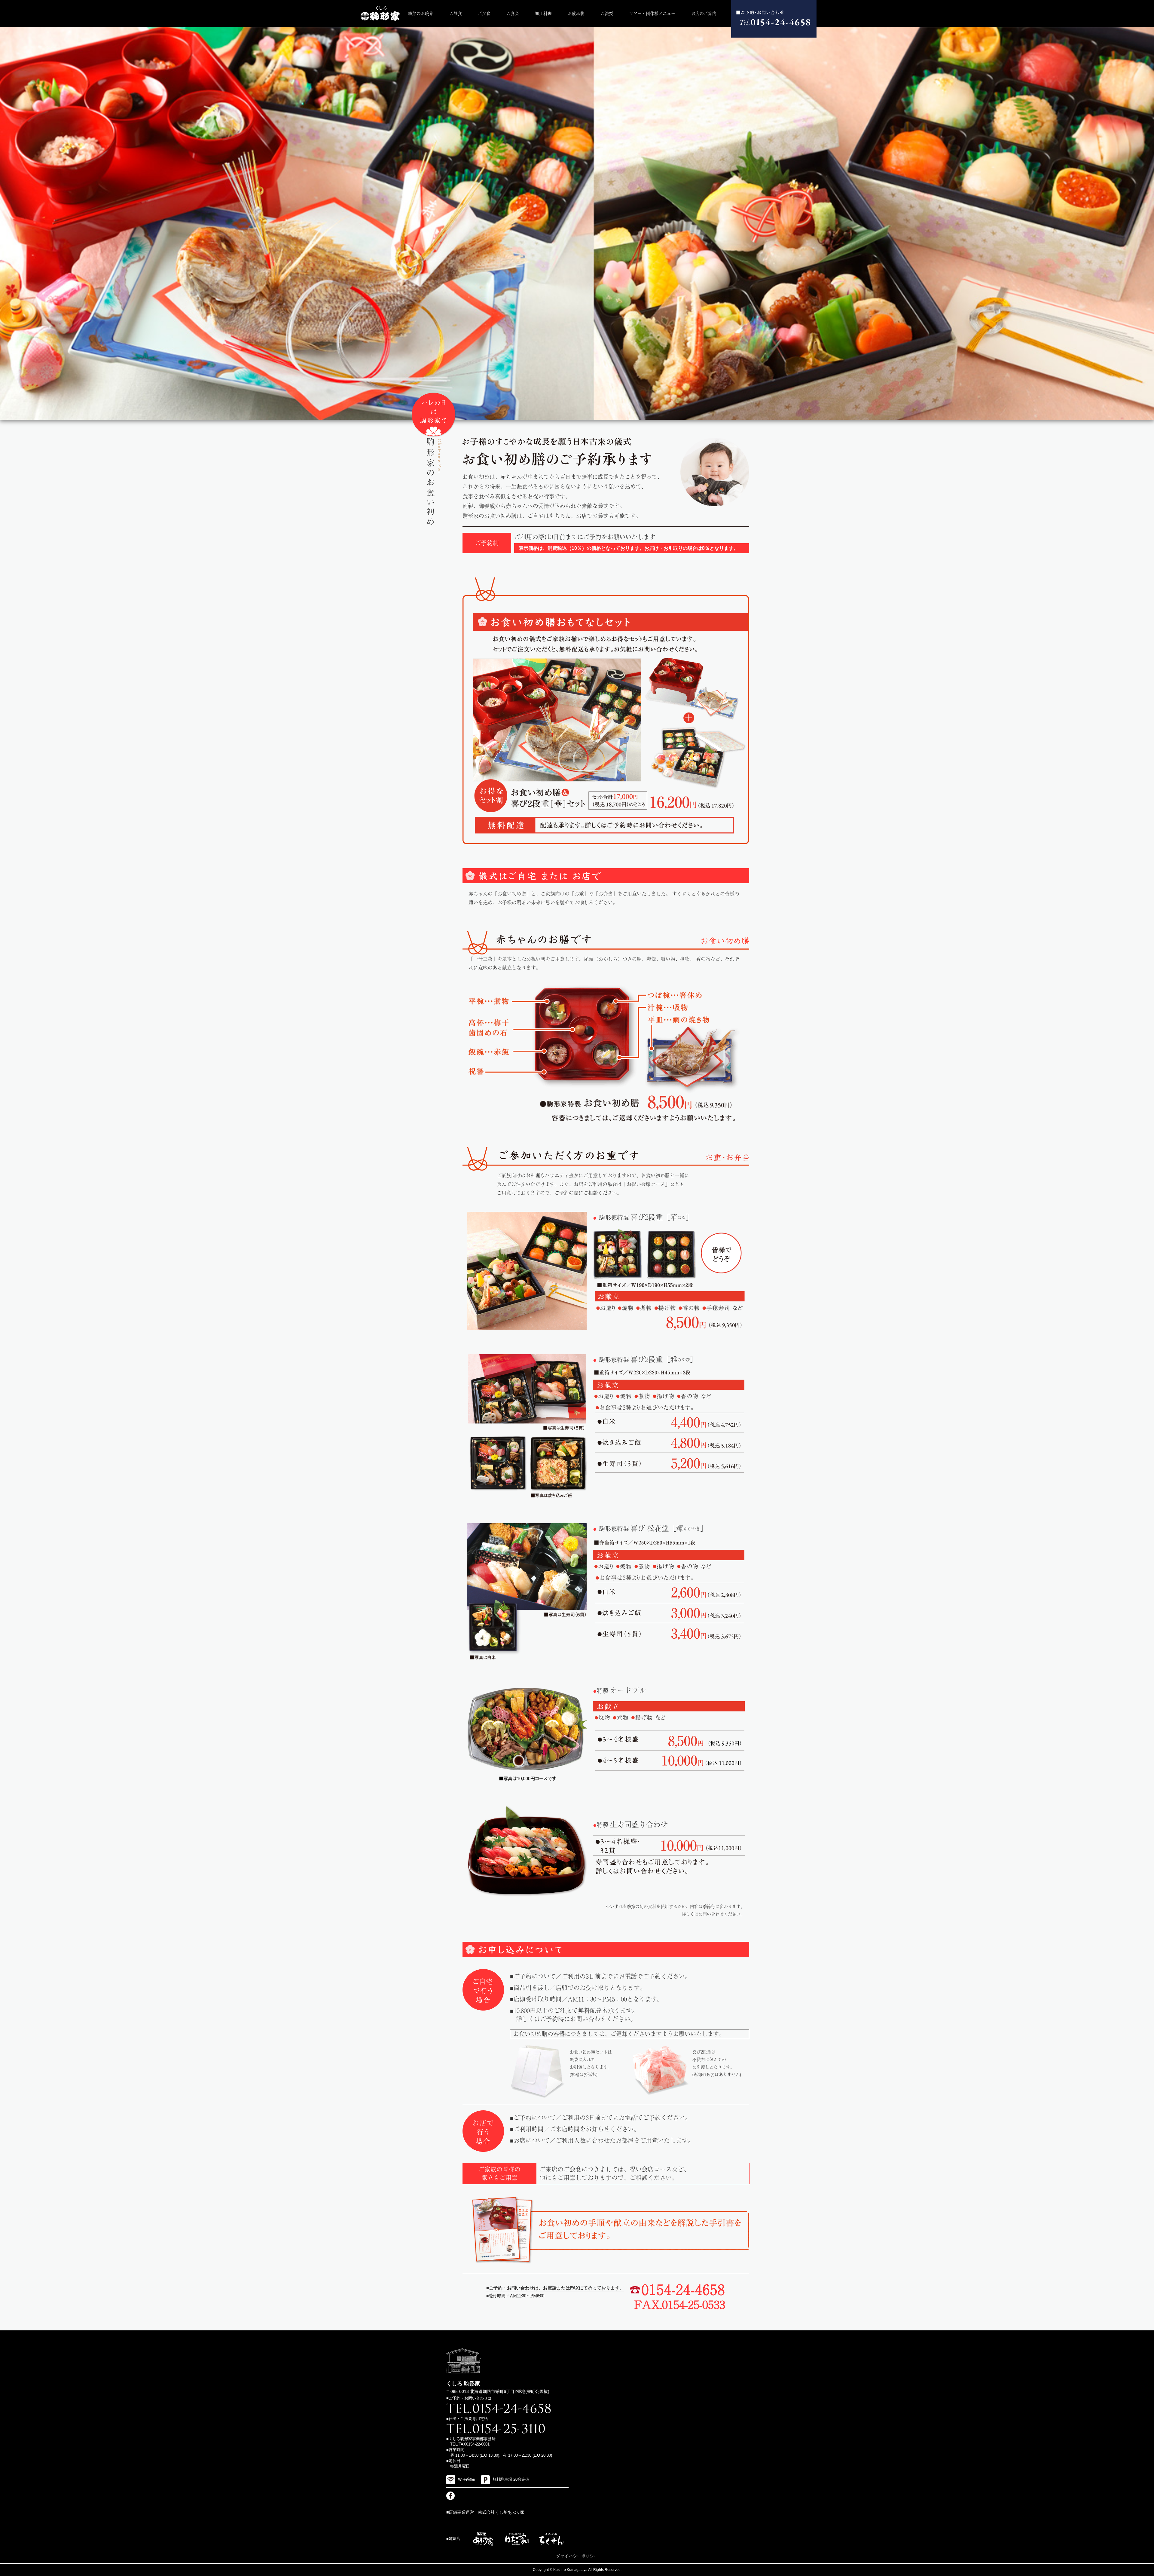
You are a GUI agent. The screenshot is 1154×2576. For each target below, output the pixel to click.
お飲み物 (576, 13)
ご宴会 (513, 13)
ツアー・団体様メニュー (652, 13)
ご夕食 (484, 13)
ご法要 (607, 13)
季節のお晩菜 (421, 13)
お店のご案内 (704, 13)
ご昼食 (456, 13)
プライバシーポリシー (577, 2556)
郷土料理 (543, 13)
